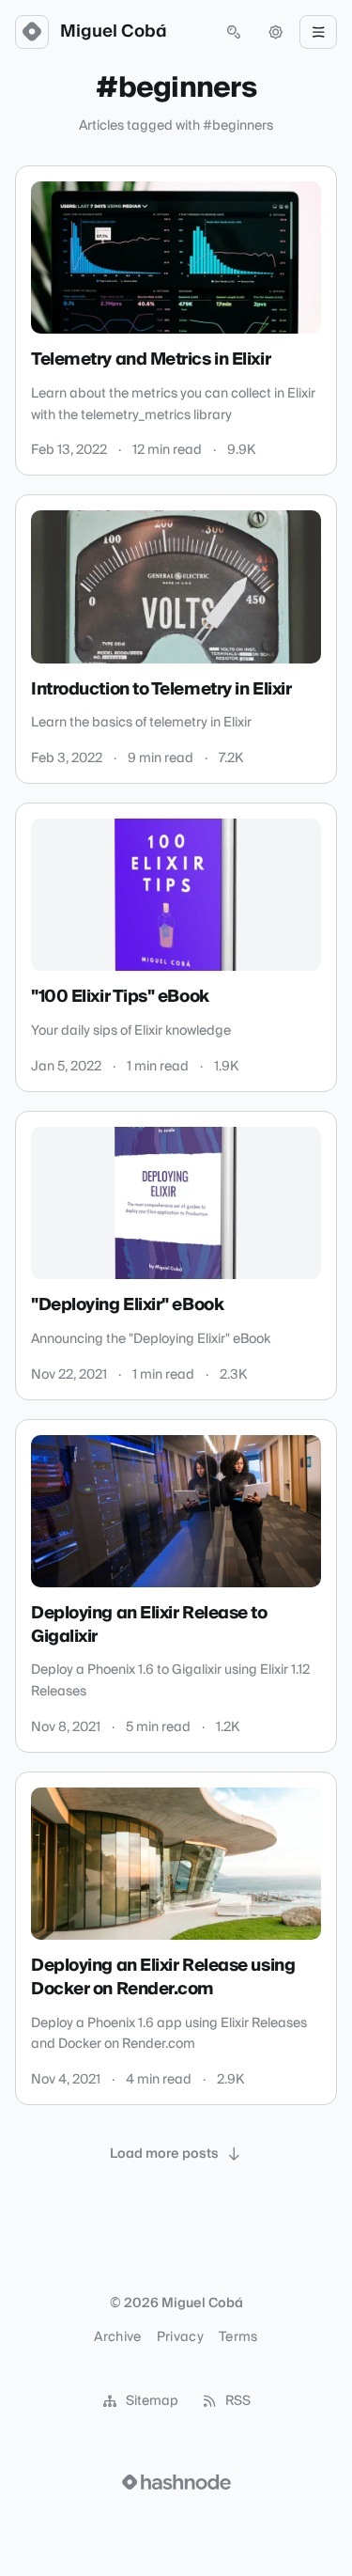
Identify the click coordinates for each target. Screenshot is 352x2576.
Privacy (180, 2337)
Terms (238, 2337)
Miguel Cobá (114, 32)
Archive (117, 2337)
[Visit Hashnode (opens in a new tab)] (176, 2482)
